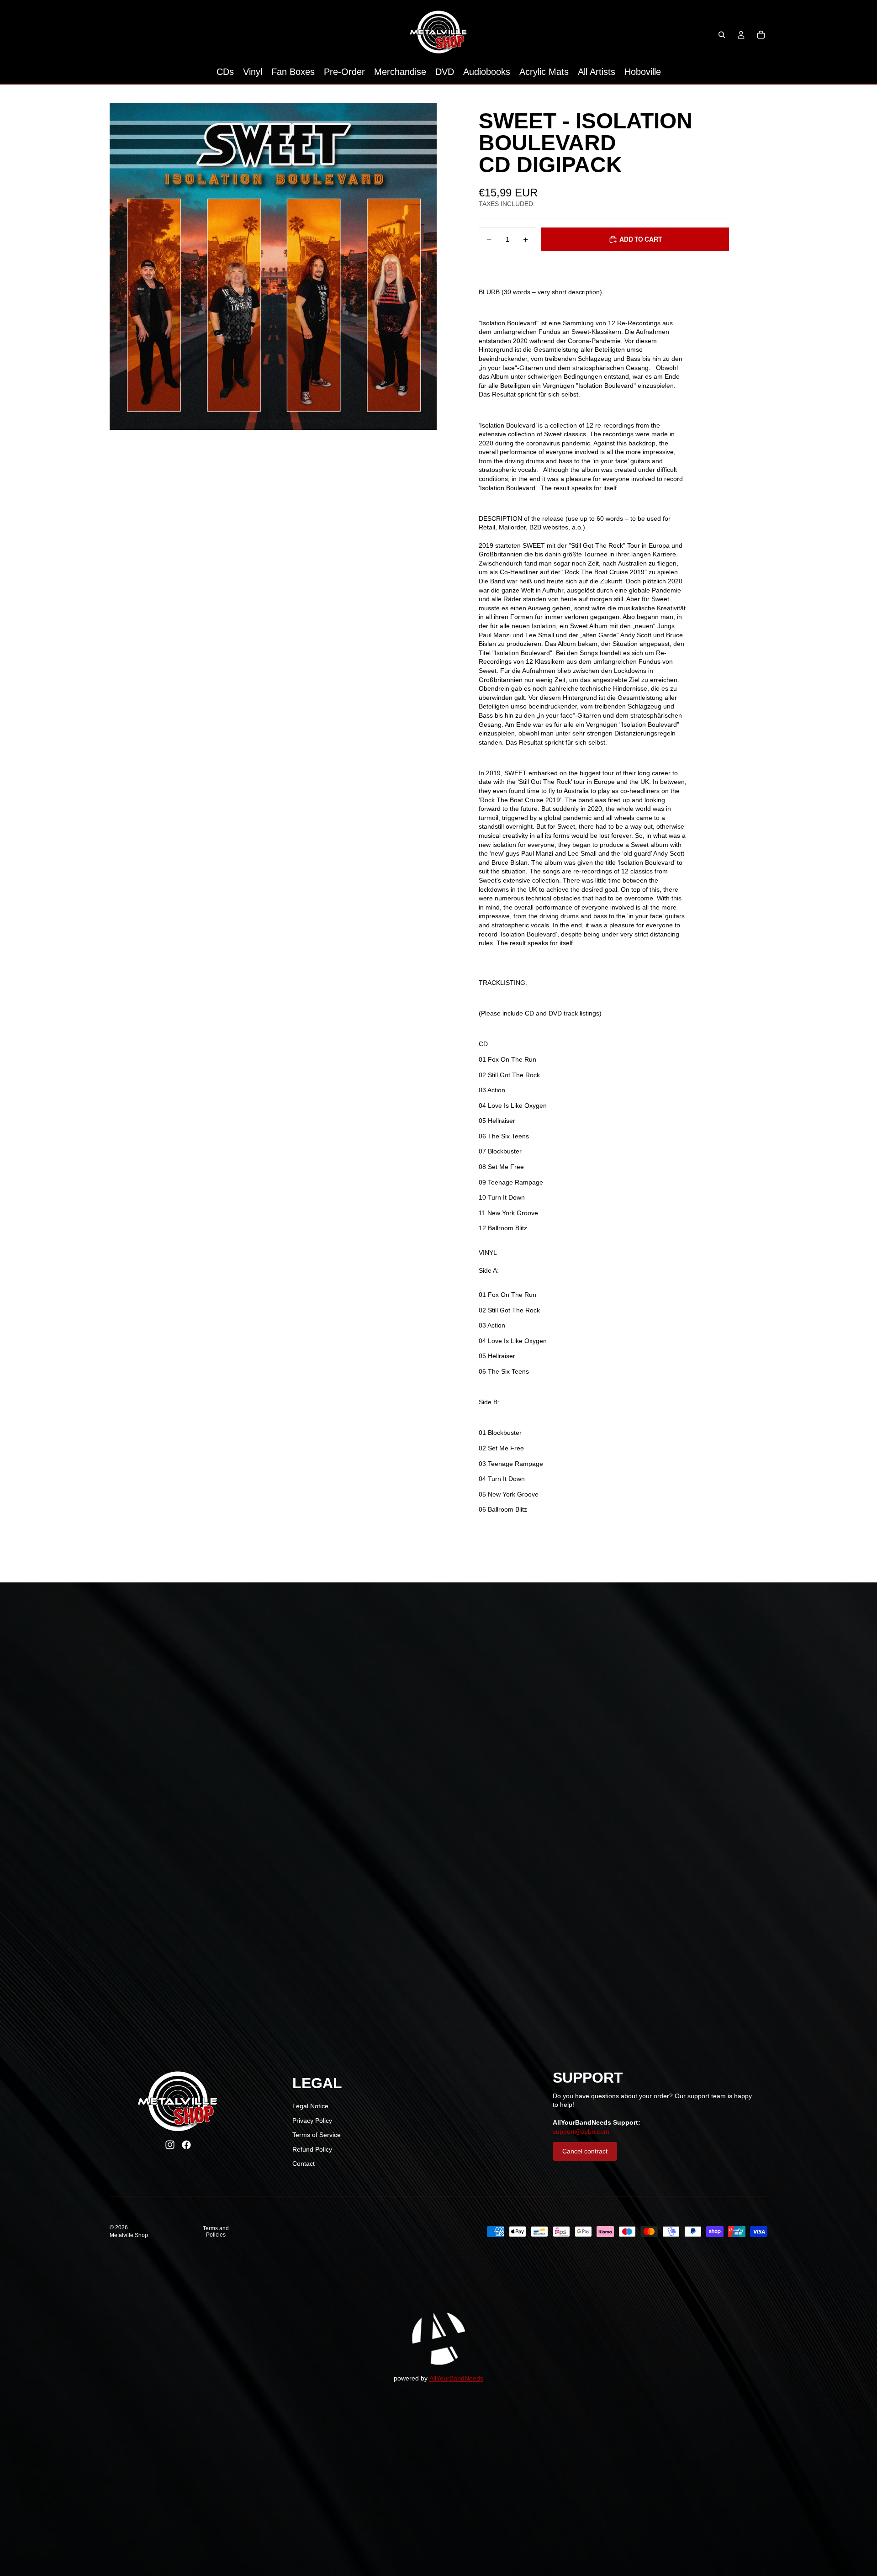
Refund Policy (312, 2149)
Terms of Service (317, 2135)
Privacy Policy (312, 2121)
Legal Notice (310, 2106)
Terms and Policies (216, 2232)
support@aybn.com (581, 2132)
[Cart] (761, 35)
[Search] (722, 35)
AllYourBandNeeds (456, 2378)
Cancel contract (585, 2151)
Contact (304, 2163)
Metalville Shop (129, 2235)
